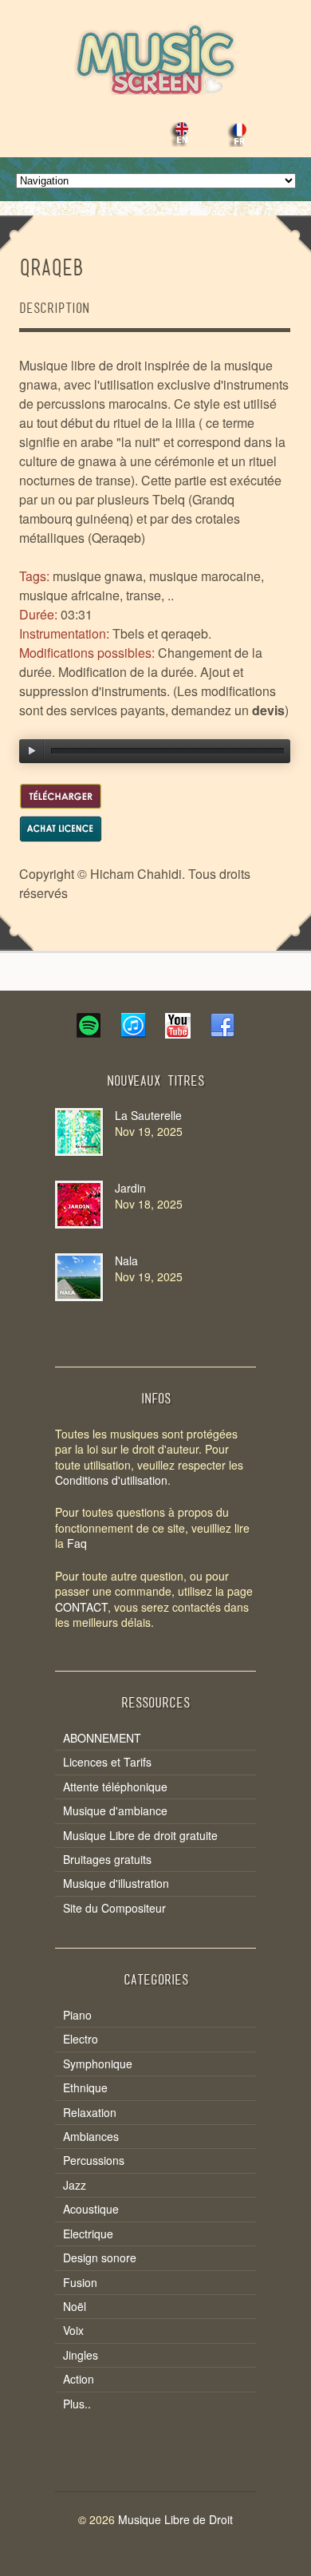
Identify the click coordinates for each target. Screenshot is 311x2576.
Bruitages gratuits (107, 1860)
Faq (77, 1543)
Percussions (94, 2161)
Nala (126, 1260)
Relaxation (90, 2113)
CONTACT (81, 1607)
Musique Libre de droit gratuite (140, 1836)
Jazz (75, 2185)
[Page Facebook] (222, 1033)
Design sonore (100, 2258)
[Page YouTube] (178, 1033)
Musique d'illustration (116, 1884)
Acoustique (91, 2209)
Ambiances (91, 2137)
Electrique (88, 2234)
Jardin (130, 1188)
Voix (73, 2331)
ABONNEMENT (102, 1738)
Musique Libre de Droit (175, 2519)
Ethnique (85, 2088)
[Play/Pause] (32, 751)
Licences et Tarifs (107, 1762)
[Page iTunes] (133, 1033)
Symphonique (98, 2064)
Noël (75, 2307)
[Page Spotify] (89, 1033)
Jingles (81, 2355)
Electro (81, 2039)
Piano (77, 2015)
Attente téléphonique (115, 1787)
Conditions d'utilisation (111, 1480)
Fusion (80, 2283)
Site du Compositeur (114, 1908)
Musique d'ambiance (115, 1811)
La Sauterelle (148, 1115)
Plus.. (77, 2404)
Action (79, 2379)
